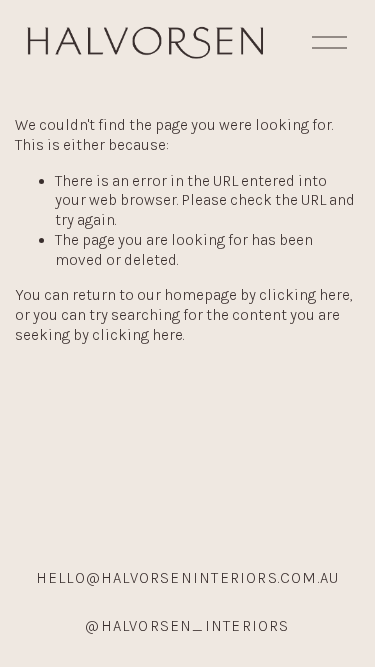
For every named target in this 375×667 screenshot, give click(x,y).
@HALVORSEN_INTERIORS (187, 626)
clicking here (304, 295)
